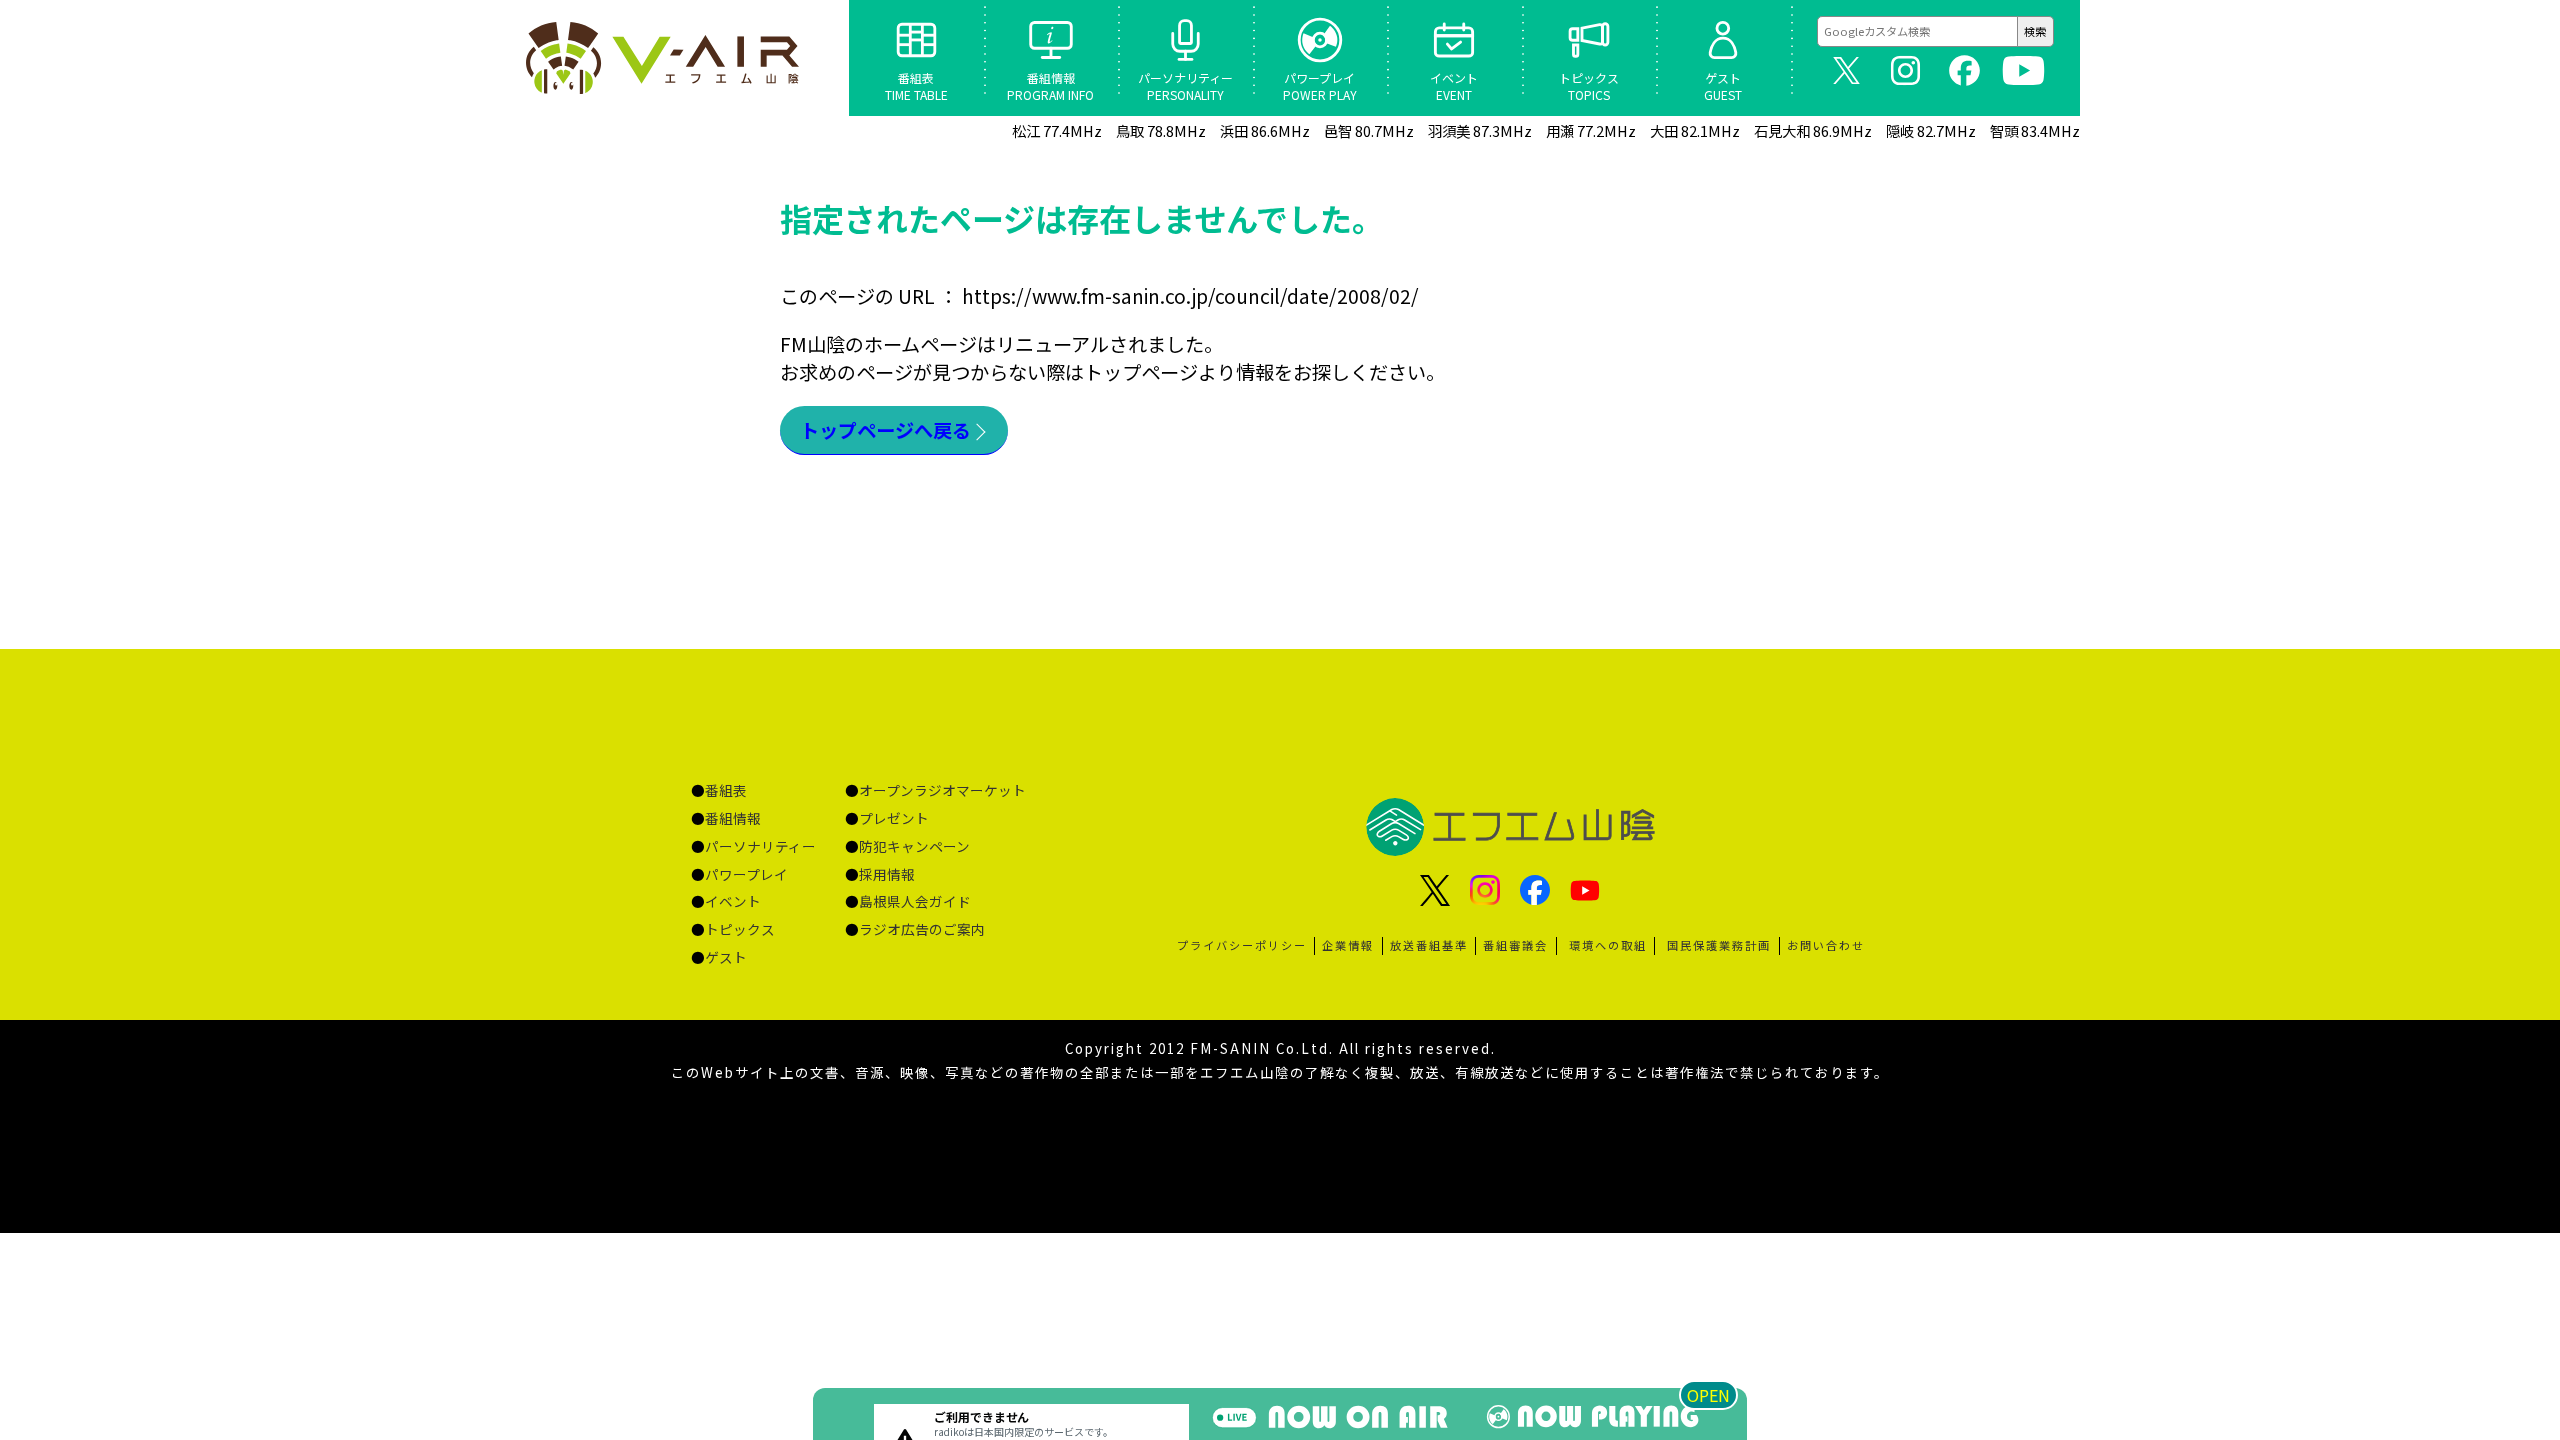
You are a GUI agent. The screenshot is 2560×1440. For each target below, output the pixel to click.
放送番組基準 (1429, 945)
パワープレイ (746, 874)
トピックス (740, 929)
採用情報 (887, 874)
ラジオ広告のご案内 (922, 929)
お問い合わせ (1826, 945)
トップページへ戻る (885, 430)
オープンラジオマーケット (942, 790)
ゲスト (726, 957)
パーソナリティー (760, 846)
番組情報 (733, 818)
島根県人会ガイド (915, 901)
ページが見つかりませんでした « (664, 58)
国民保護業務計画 (1719, 945)
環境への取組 (1608, 945)
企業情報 (1348, 945)
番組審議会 (1515, 945)
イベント (733, 901)
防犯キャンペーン (914, 846)
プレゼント (894, 818)
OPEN (1708, 1395)
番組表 (726, 790)
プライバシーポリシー (1242, 945)
